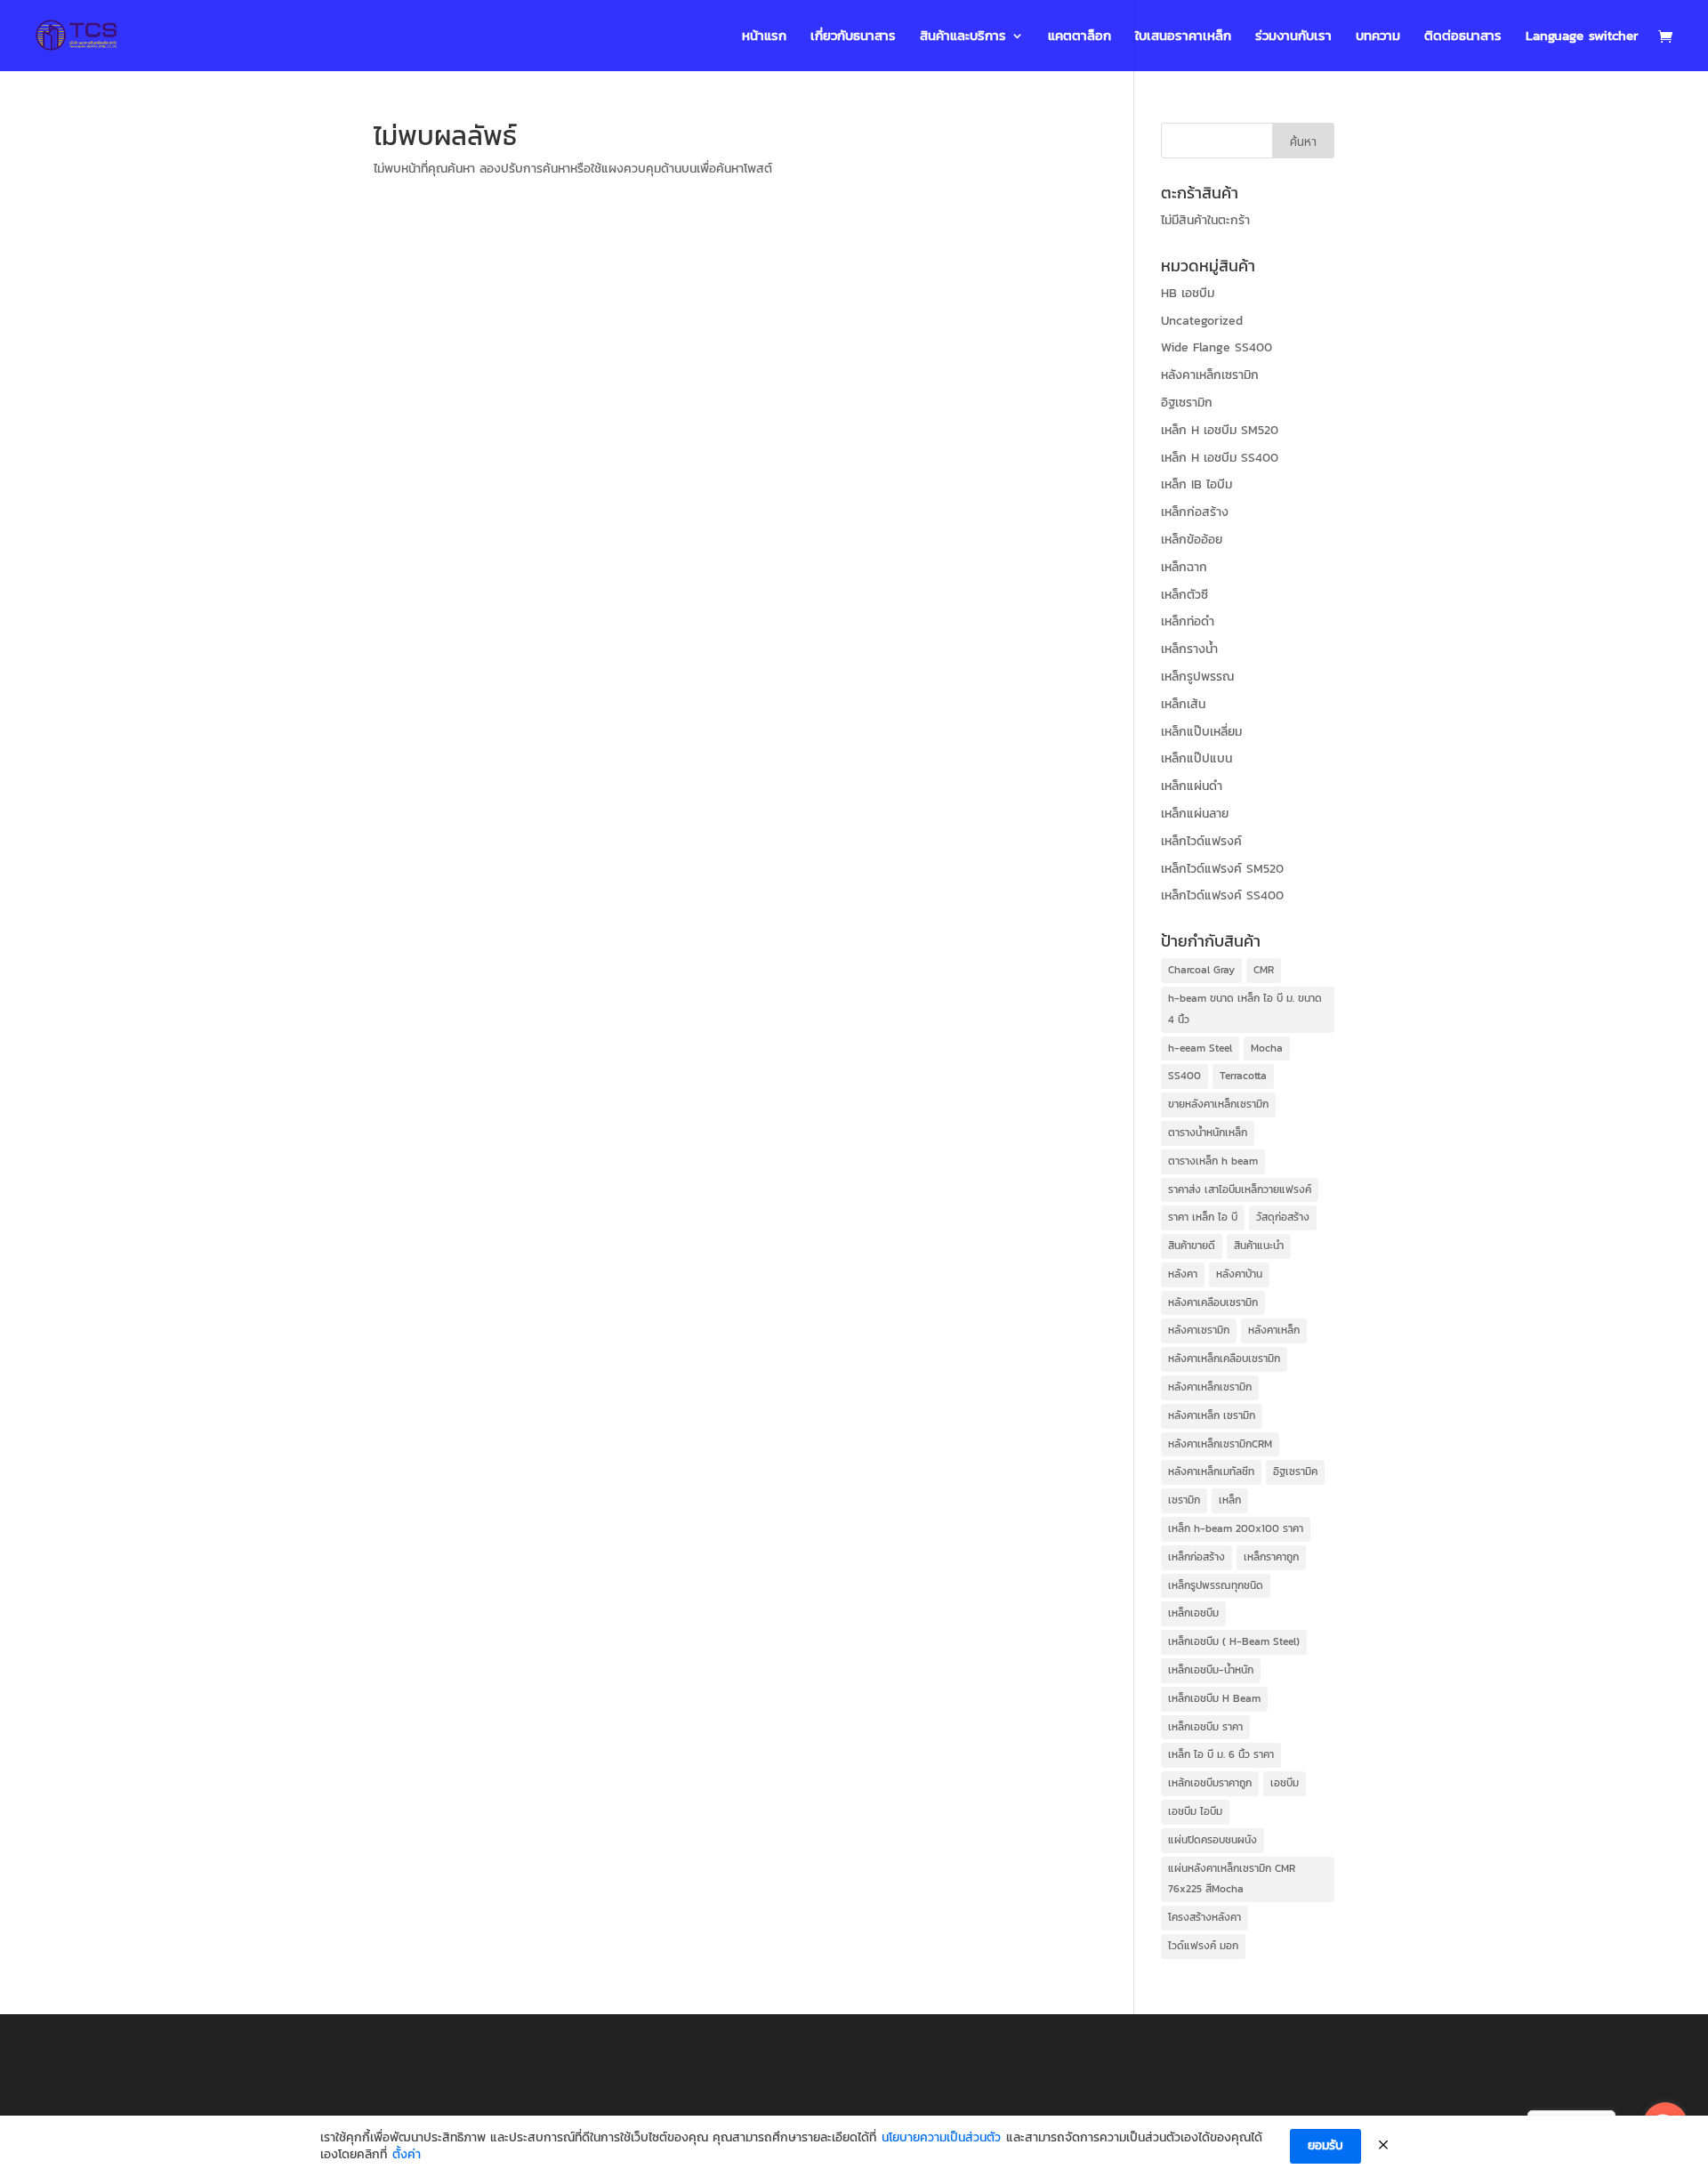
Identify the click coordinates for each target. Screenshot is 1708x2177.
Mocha (1267, 1048)
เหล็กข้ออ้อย (1192, 540)
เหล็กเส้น (1183, 704)
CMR (1264, 970)
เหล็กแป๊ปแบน (1196, 758)
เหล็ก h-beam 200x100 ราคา (1236, 1528)
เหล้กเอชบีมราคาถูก (1210, 1783)
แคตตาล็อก (1080, 37)
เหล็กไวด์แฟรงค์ (1201, 841)
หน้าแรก (764, 37)
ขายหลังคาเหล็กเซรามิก (1218, 1104)
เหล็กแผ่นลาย (1195, 814)
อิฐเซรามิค (1295, 1471)
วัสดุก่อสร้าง (1283, 1217)
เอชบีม (1285, 1783)
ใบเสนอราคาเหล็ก (1183, 37)
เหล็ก (1230, 1500)
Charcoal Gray (1201, 970)
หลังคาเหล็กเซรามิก (1210, 375)
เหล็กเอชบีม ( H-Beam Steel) (1234, 1641)
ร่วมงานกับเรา (1293, 37)
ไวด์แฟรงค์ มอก (1203, 1946)
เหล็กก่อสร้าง (1195, 512)
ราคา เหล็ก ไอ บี (1203, 1217)
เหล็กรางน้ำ (1189, 649)
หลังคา (1183, 1274)
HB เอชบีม (1188, 293)
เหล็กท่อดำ (1188, 621)
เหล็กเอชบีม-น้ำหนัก (1211, 1670)
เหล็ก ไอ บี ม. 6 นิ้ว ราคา (1221, 1754)
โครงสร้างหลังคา (1204, 1917)
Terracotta (1243, 1076)
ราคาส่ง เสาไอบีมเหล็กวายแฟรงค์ (1240, 1189)
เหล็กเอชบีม (1193, 1613)
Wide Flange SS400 (1217, 347)
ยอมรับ (1325, 2145)
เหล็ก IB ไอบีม (1196, 484)
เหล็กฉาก (1184, 567)
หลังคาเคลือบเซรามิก (1213, 1302)
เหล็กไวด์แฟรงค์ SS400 (1222, 895)
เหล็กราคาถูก (1271, 1557)
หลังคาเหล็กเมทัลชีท (1211, 1471)
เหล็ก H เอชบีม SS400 (1220, 458)
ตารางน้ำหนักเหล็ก (1208, 1133)
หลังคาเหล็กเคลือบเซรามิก (1224, 1359)
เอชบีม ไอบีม (1195, 1811)
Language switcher (1582, 37)
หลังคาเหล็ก (1274, 1330)
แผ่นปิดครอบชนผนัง (1213, 1840)
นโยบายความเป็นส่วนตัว (941, 2138)
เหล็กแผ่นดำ (1192, 786)
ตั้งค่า (407, 2155)
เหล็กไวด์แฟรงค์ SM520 (1222, 869)
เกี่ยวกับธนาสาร (853, 37)
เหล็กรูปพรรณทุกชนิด (1216, 1585)
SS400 (1184, 1076)
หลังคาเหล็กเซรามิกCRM (1220, 1444)
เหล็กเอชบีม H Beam (1214, 1698)
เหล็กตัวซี (1184, 595)
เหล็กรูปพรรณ (1197, 677)
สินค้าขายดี (1192, 1246)
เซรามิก (1184, 1500)
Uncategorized (1202, 321)
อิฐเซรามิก (1187, 403)
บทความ (1378, 37)
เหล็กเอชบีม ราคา (1205, 1727)
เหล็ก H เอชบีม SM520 (1220, 430)
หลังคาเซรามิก (1199, 1330)
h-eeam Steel (1200, 1048)
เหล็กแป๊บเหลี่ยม (1201, 732)
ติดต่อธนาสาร (1463, 37)
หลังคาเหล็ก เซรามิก (1212, 1415)
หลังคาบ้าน (1239, 1274)
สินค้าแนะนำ (1259, 1246)
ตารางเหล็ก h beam (1213, 1161)
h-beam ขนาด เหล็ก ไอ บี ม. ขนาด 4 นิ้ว (1245, 1009)
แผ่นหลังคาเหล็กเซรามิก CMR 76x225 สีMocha (1232, 1879)
